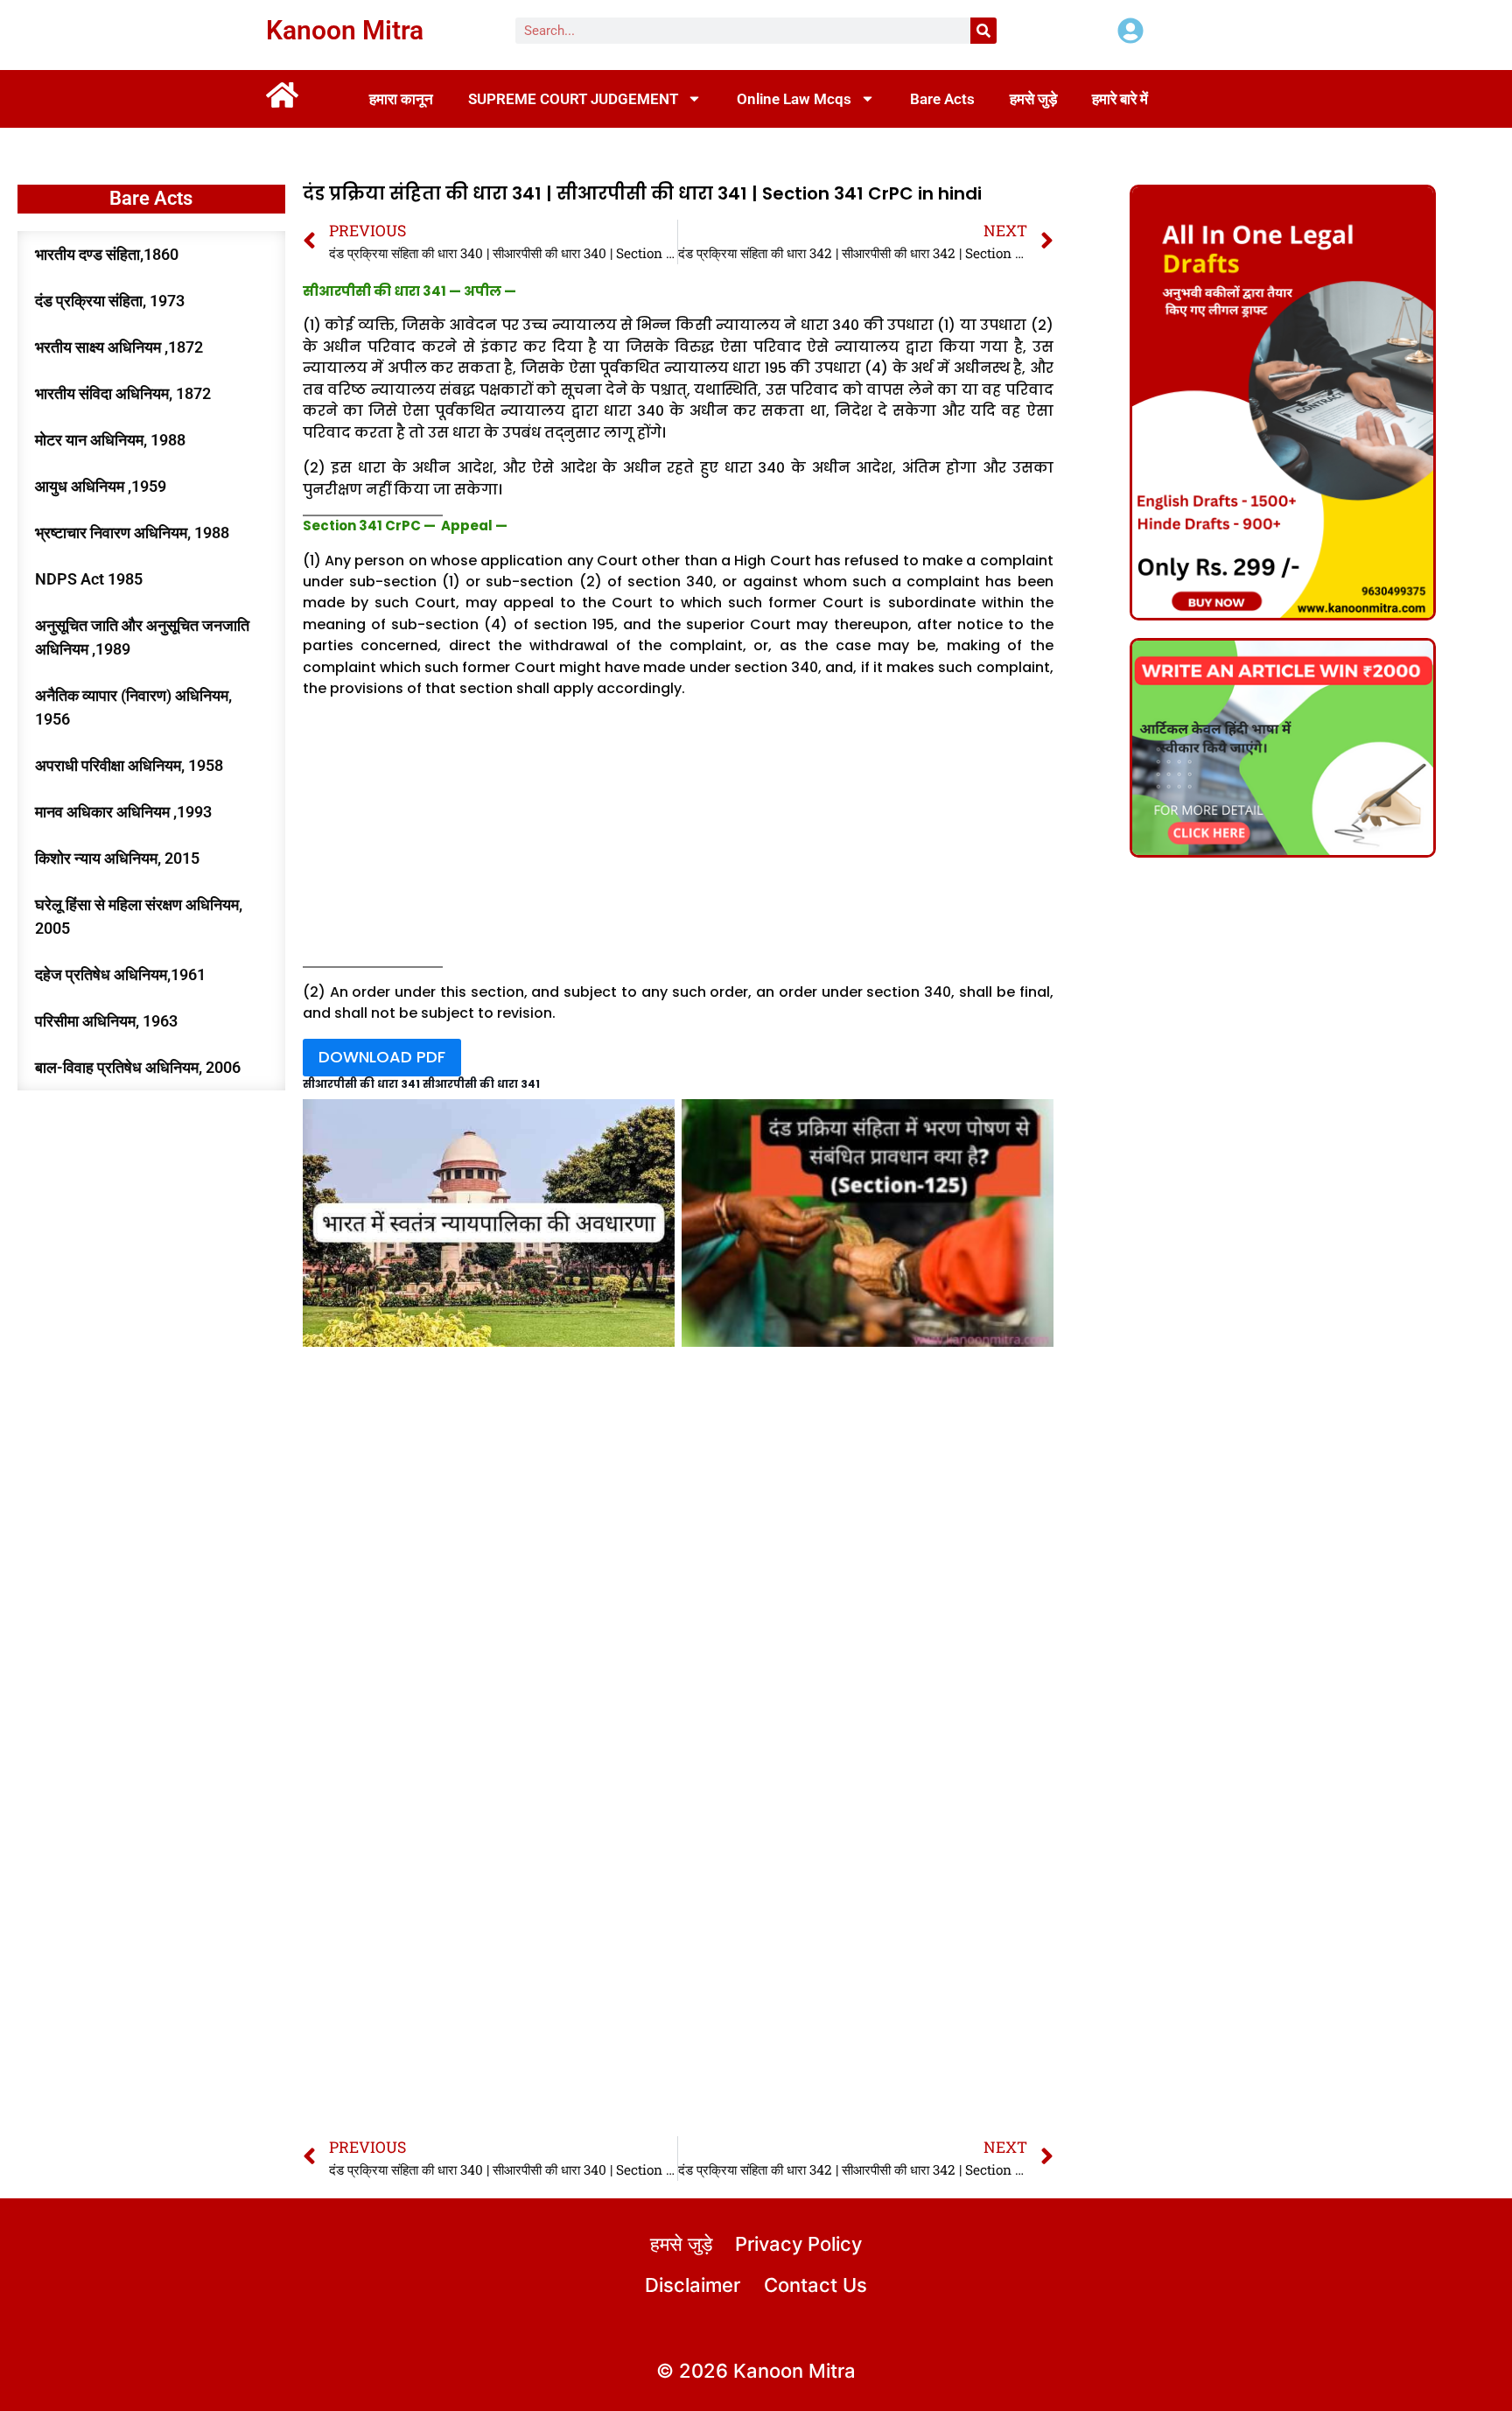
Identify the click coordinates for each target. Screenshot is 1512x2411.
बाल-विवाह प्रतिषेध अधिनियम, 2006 (138, 1067)
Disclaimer (693, 2285)
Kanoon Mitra (345, 30)
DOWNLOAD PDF (382, 1057)
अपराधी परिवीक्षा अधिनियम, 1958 (129, 765)
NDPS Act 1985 (89, 579)
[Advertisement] (678, 837)
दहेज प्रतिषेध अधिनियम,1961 (120, 974)
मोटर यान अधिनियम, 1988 (110, 440)
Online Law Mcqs (794, 99)
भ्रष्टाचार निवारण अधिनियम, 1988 (132, 533)
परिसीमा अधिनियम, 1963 (106, 1021)
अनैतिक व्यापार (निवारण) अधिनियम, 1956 (133, 707)
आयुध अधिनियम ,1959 (101, 486)
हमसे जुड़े (1033, 99)
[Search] (983, 31)
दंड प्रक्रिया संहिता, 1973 (110, 301)
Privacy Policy (798, 2244)
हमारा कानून (401, 99)
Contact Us (815, 2285)
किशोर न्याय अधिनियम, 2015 (117, 858)
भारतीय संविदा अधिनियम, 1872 (123, 393)
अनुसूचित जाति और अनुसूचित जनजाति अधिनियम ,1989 (142, 637)
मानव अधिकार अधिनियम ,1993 (123, 812)
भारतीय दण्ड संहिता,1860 (107, 254)
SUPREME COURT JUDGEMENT (573, 99)
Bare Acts (942, 99)
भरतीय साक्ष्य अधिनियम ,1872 (119, 347)
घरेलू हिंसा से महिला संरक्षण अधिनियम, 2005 (139, 916)
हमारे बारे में (1120, 99)
